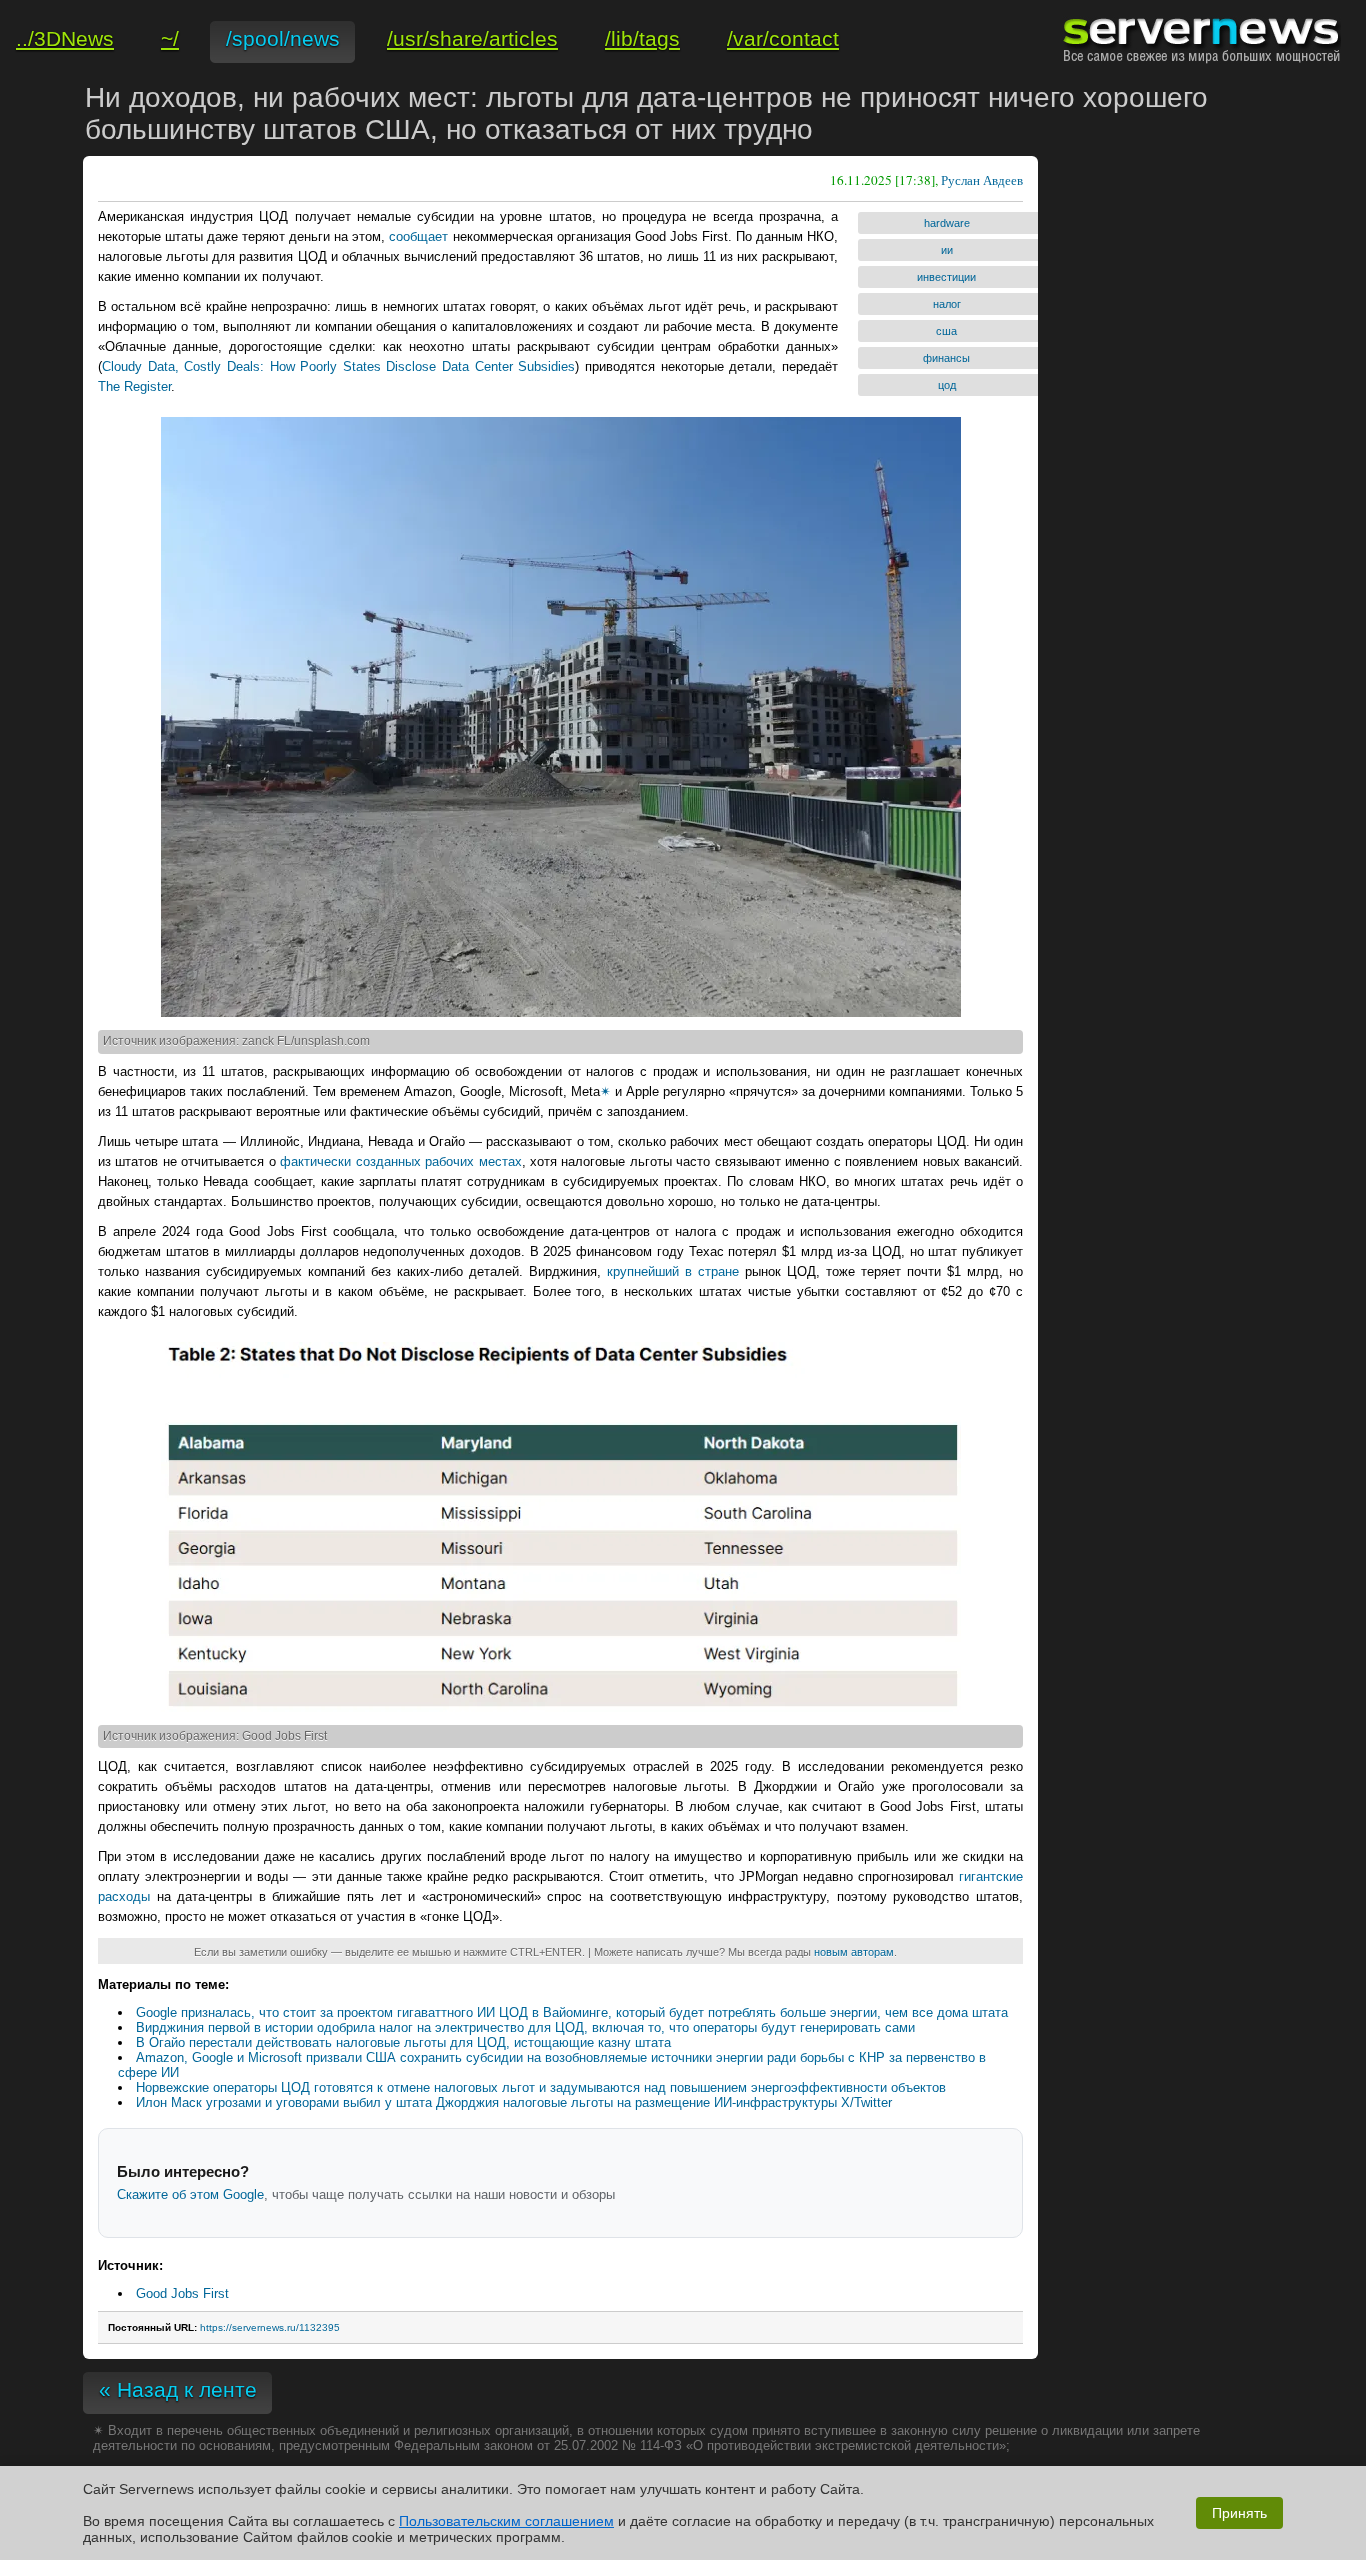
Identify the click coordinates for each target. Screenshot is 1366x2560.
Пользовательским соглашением (506, 2521)
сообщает (418, 236)
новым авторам (854, 1952)
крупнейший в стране (673, 1271)
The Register (134, 386)
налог (947, 304)
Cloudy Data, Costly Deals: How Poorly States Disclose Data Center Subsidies (338, 366)
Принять (1239, 2513)
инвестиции (946, 277)
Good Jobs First (182, 2293)
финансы (946, 358)
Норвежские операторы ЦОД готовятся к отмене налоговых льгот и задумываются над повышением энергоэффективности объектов (541, 2087)
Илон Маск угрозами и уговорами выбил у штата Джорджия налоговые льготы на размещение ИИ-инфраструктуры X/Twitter (514, 2102)
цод (947, 385)
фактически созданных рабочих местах (400, 1161)
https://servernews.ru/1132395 (270, 2327)
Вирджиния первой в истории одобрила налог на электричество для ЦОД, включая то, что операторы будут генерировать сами (525, 2027)
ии (947, 250)
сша (946, 331)
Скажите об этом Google (190, 2194)
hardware (947, 223)
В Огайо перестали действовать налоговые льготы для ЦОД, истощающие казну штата (403, 2042)
